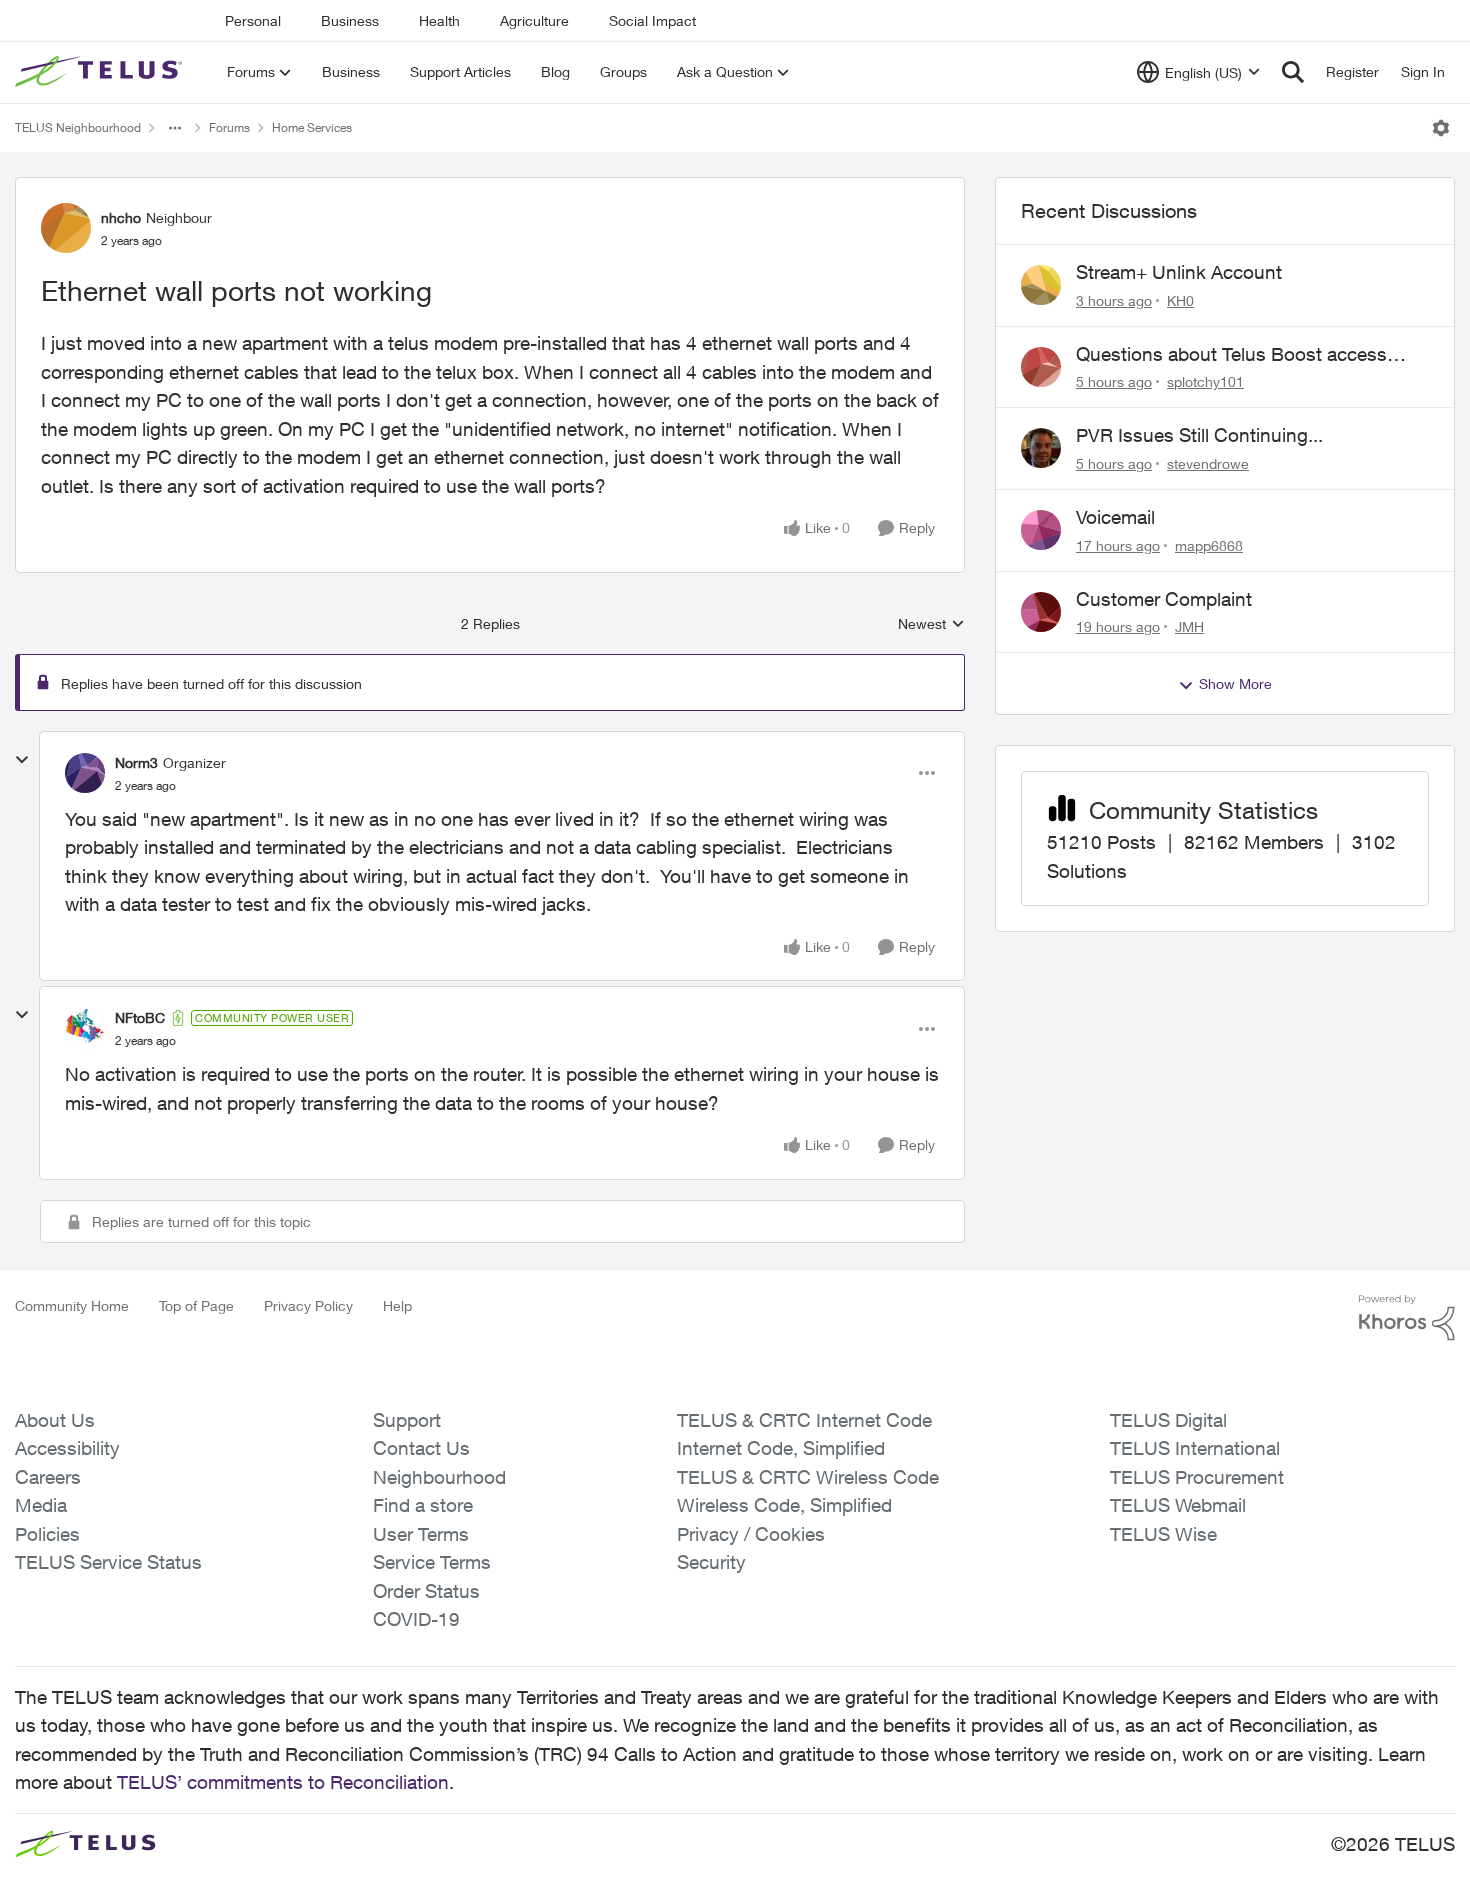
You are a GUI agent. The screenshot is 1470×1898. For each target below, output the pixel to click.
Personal (253, 20)
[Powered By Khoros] (1407, 1318)
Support (407, 1420)
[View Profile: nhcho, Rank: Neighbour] (66, 228)
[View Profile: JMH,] (1041, 612)
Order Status (426, 1591)
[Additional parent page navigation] (175, 128)
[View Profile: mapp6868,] (1041, 530)
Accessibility (67, 1448)
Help (397, 1305)
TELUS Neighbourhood (78, 127)
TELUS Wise (1163, 1534)
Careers (48, 1477)
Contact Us (421, 1448)
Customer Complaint (1164, 599)
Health (439, 20)
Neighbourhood (439, 1477)
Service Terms (432, 1562)
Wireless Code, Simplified (784, 1505)
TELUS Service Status (108, 1562)
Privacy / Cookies (751, 1534)
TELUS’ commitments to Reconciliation (283, 1782)
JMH (1189, 626)
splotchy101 (1205, 381)
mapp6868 (1209, 545)
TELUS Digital (1168, 1420)
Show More (1235, 683)
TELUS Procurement (1197, 1477)
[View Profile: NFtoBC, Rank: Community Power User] (85, 1029)
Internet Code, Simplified (781, 1448)
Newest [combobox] (931, 624)
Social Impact (652, 20)
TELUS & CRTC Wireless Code (808, 1477)
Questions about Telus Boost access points (1231, 355)
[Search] (1293, 72)
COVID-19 (416, 1619)
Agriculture (534, 20)
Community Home (72, 1305)
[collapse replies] (22, 760)
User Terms (421, 1534)
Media (41, 1505)
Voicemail (1115, 517)
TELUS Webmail (1178, 1505)
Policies (47, 1534)
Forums (229, 127)
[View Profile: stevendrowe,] (1041, 448)
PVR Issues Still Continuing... (1199, 435)
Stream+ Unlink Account (1179, 272)
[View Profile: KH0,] (1041, 285)
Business (350, 20)
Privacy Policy (308, 1305)
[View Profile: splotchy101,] (1041, 367)
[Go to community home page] (101, 72)
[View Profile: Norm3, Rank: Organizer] (85, 773)
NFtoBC (140, 1017)
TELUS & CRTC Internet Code (804, 1420)
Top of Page (196, 1305)
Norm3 (136, 762)
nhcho (121, 217)
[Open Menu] (1441, 128)
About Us (55, 1420)
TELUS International (1195, 1448)
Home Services (312, 127)
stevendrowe (1208, 463)
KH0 (1180, 300)
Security (711, 1562)
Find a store (423, 1505)
